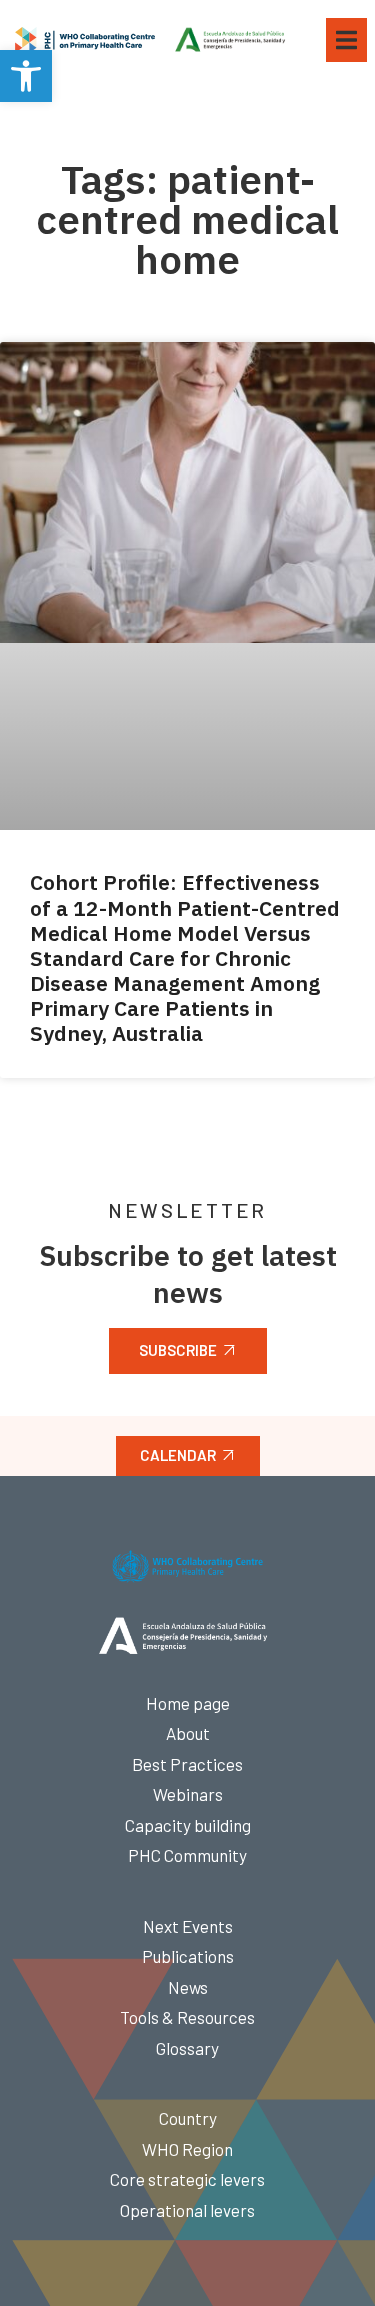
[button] (26, 76)
